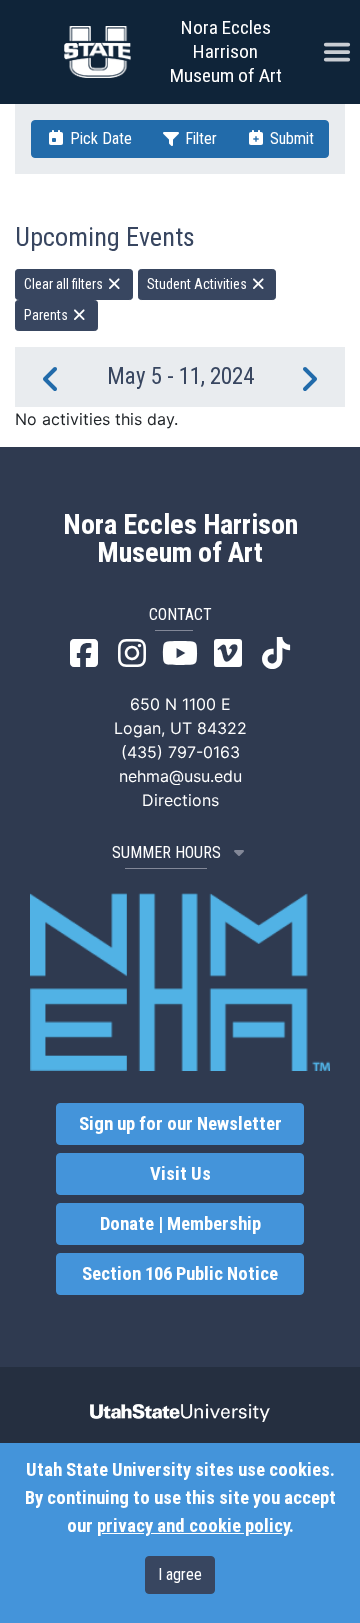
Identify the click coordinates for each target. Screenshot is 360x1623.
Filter (199, 138)
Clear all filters (65, 284)
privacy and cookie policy (193, 1526)
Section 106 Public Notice (180, 1274)
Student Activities (198, 284)
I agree (180, 1574)
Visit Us (180, 1174)
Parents (47, 315)
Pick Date (99, 138)
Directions (180, 800)
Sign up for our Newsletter (180, 1124)
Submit (290, 138)
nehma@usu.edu (180, 776)
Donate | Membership (180, 1224)
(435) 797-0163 (180, 752)
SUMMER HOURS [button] (166, 852)
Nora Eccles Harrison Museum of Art (226, 51)
